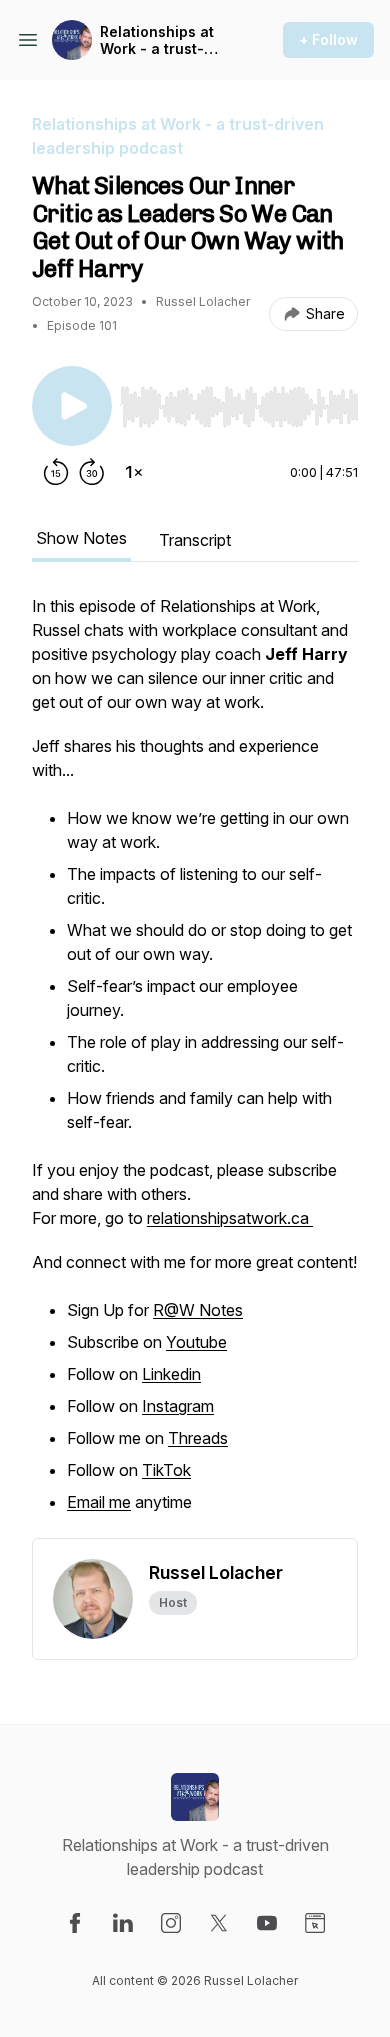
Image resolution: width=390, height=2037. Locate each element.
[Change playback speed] (134, 472)
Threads (198, 1438)
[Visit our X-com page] (219, 1923)
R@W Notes (198, 1310)
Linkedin (171, 1374)
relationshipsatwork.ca (230, 1218)
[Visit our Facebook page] (75, 1923)
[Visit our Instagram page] (171, 1923)
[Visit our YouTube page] (267, 1923)
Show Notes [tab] (81, 538)
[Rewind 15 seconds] (56, 472)
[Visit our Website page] (315, 1923)
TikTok (166, 1470)
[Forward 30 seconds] (92, 472)
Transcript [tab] (195, 540)
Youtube (196, 1342)
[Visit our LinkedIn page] (123, 1923)
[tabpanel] (195, 1066)
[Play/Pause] (72, 406)
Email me (99, 1502)
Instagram (178, 1406)
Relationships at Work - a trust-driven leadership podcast (162, 40)
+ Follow (328, 39)
